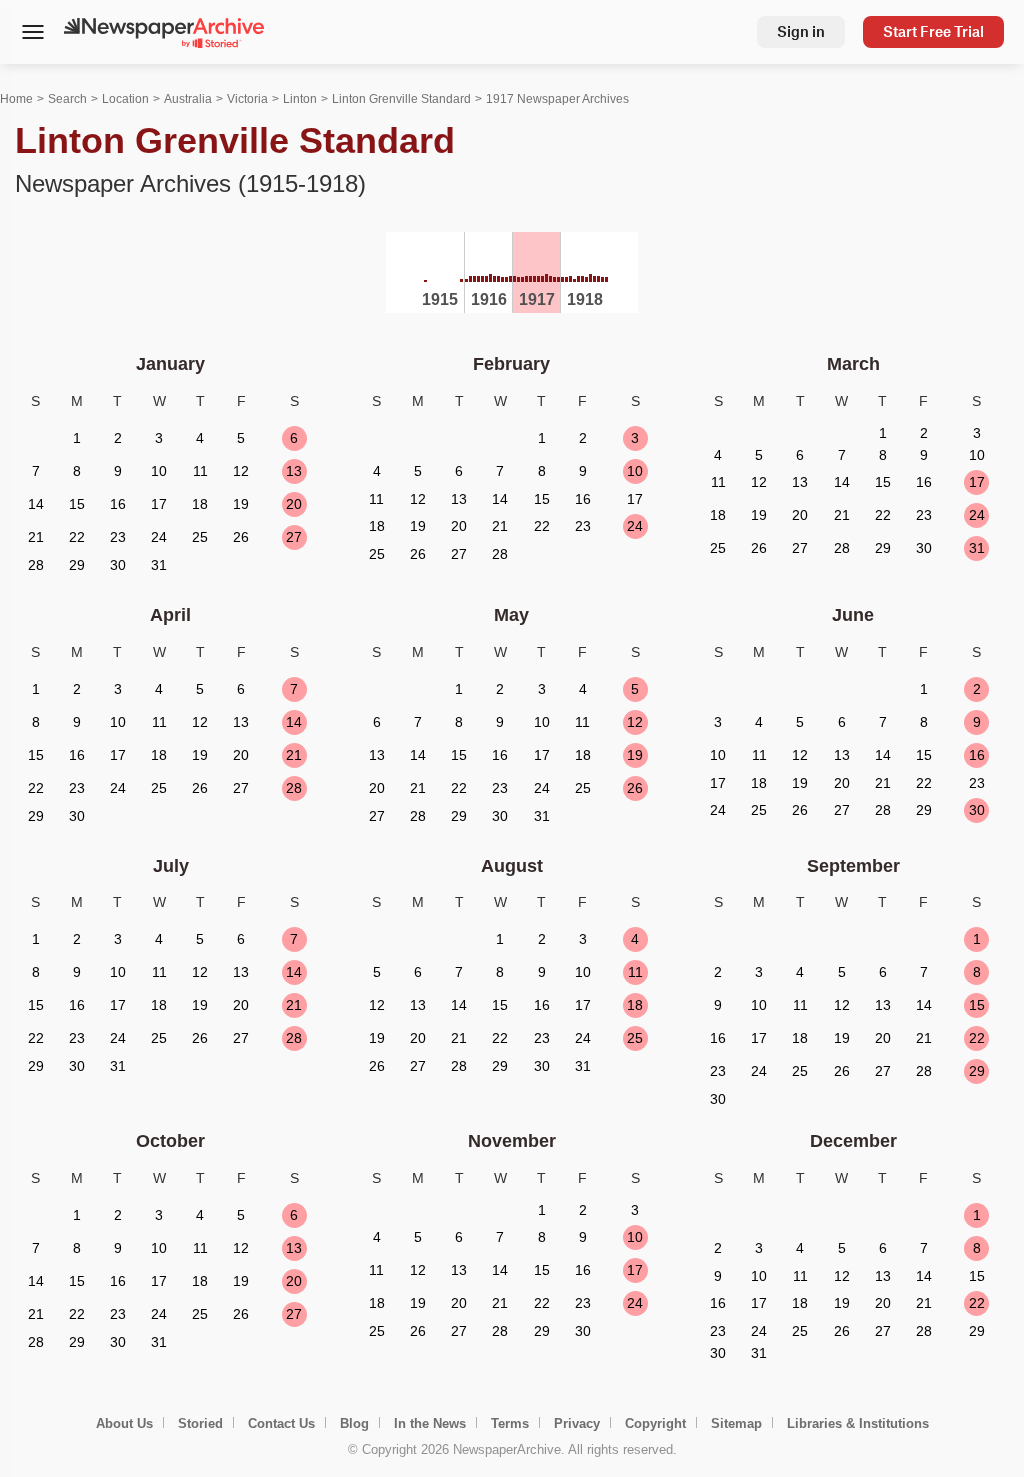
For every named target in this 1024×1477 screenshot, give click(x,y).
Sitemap (736, 1423)
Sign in (801, 31)
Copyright (655, 1423)
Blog (354, 1423)
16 (977, 755)
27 (294, 537)
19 (635, 755)
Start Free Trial (933, 31)
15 (977, 1005)
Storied (200, 1423)
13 (294, 471)
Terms (510, 1423)
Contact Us (281, 1423)
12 (635, 722)
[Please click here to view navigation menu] (32, 34)
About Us (124, 1423)
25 (635, 1038)
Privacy (577, 1423)
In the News (430, 1423)
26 (635, 788)
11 (635, 972)
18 (635, 1005)
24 (635, 526)
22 (977, 1038)
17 (977, 482)
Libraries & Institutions (858, 1423)
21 (294, 755)
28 (294, 788)
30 (977, 810)
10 (635, 471)
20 (294, 504)
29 (977, 1071)
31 (977, 548)
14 (294, 722)
